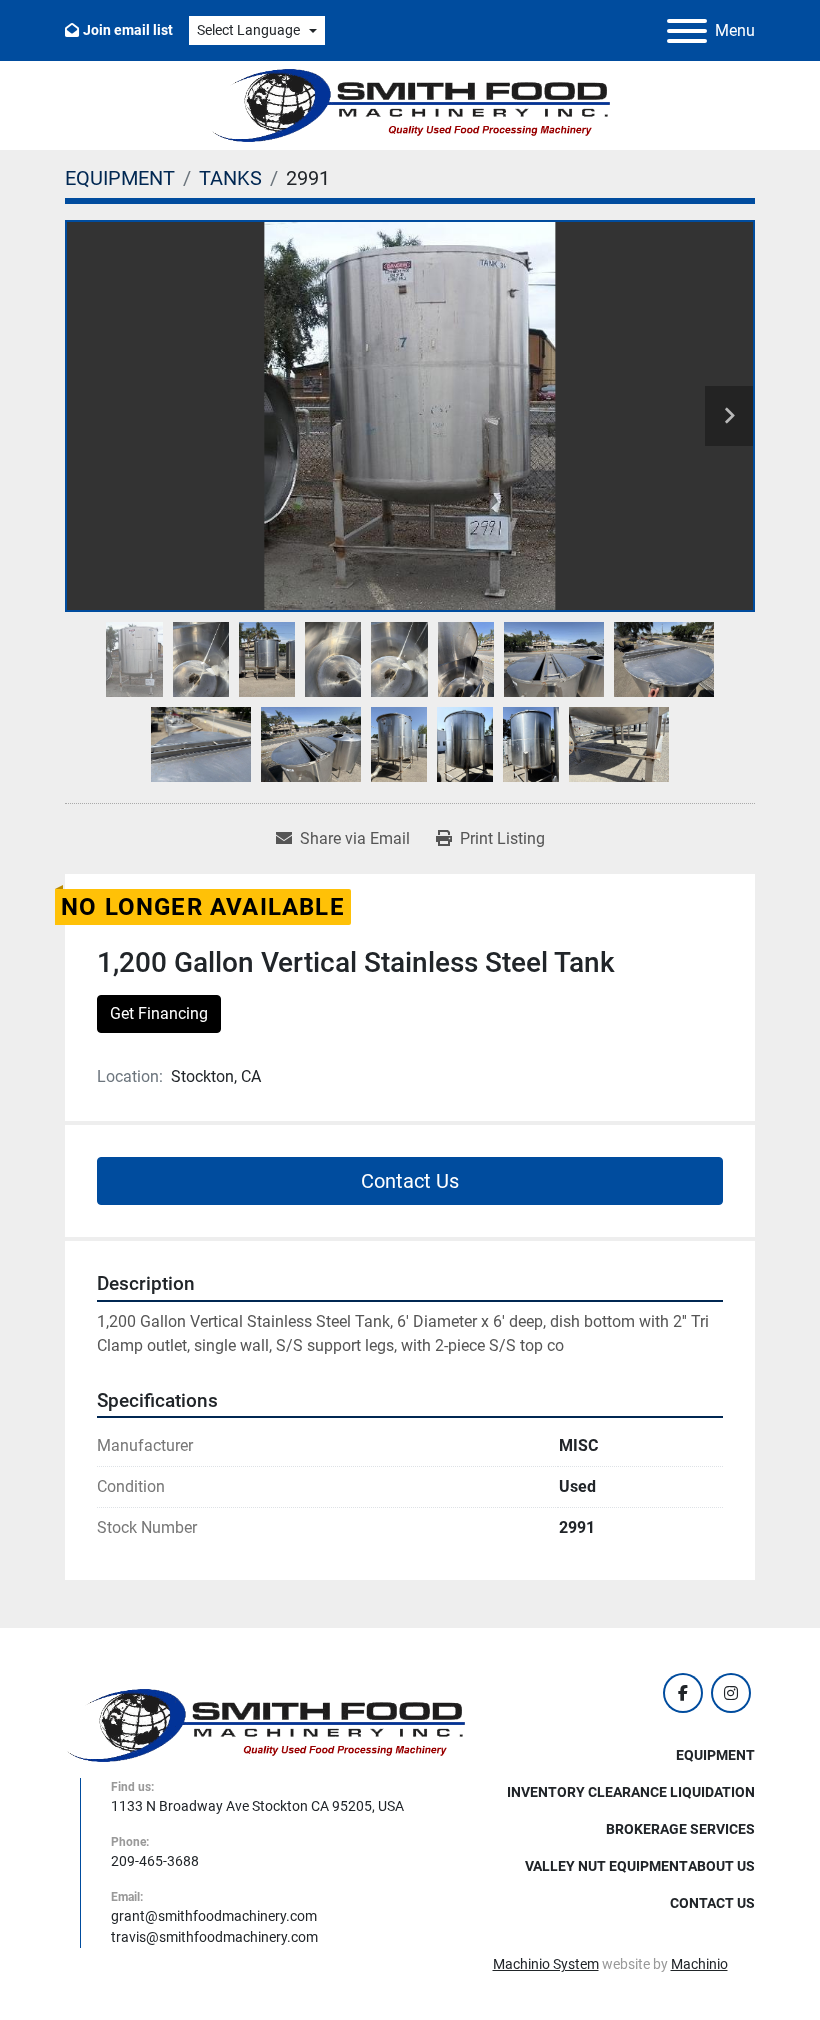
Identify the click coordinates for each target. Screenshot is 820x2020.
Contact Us (410, 1181)
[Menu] (687, 31)
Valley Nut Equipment (606, 1866)
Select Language (248, 30)
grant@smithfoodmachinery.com (214, 1916)
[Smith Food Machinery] (265, 1724)
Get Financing (159, 1013)
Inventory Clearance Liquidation (631, 1792)
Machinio (699, 1964)
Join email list (128, 30)
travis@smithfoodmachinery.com (214, 1937)
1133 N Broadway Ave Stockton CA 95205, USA (257, 1806)
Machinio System (546, 1964)
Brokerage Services (680, 1829)
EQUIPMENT (715, 1755)
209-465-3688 (155, 1861)
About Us (721, 1866)
